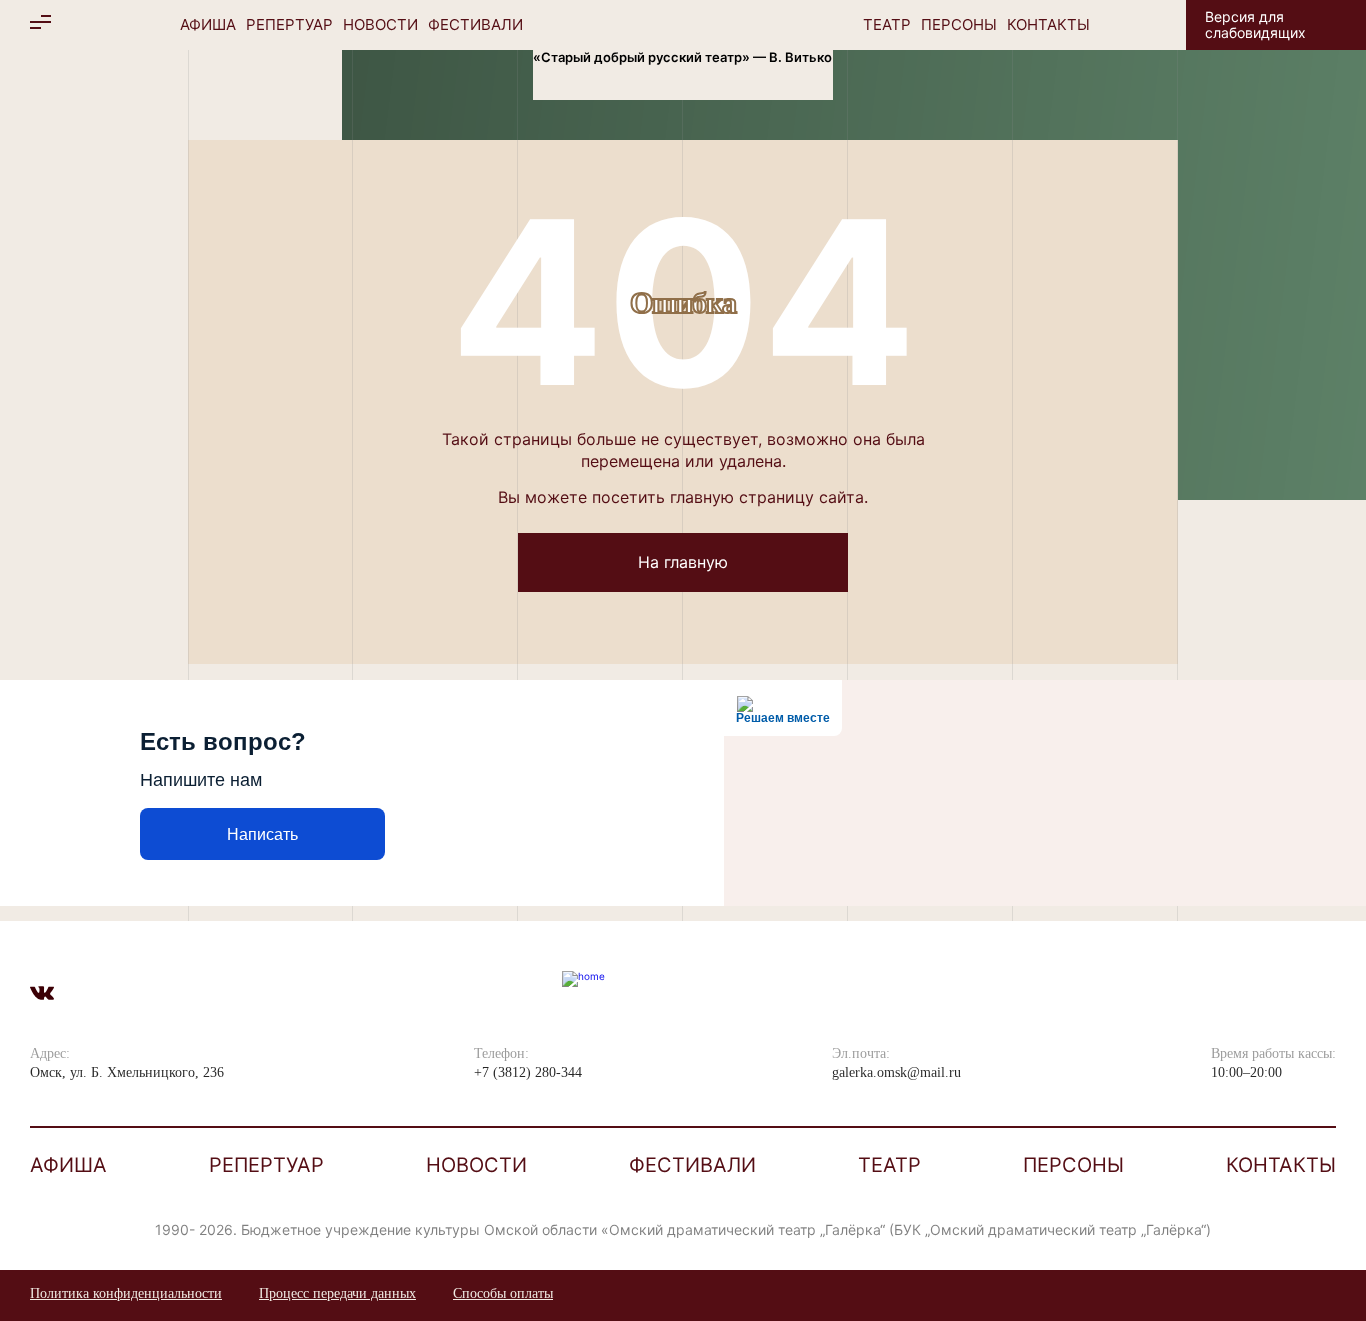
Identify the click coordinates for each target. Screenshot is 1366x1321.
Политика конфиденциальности (126, 1293)
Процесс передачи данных (337, 1293)
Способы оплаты (503, 1293)
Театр (887, 24)
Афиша (208, 24)
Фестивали (475, 24)
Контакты (1048, 24)
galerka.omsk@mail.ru (896, 1072)
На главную (683, 562)
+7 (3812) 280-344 (528, 1072)
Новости (380, 24)
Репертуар (289, 24)
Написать (262, 834)
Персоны (959, 24)
